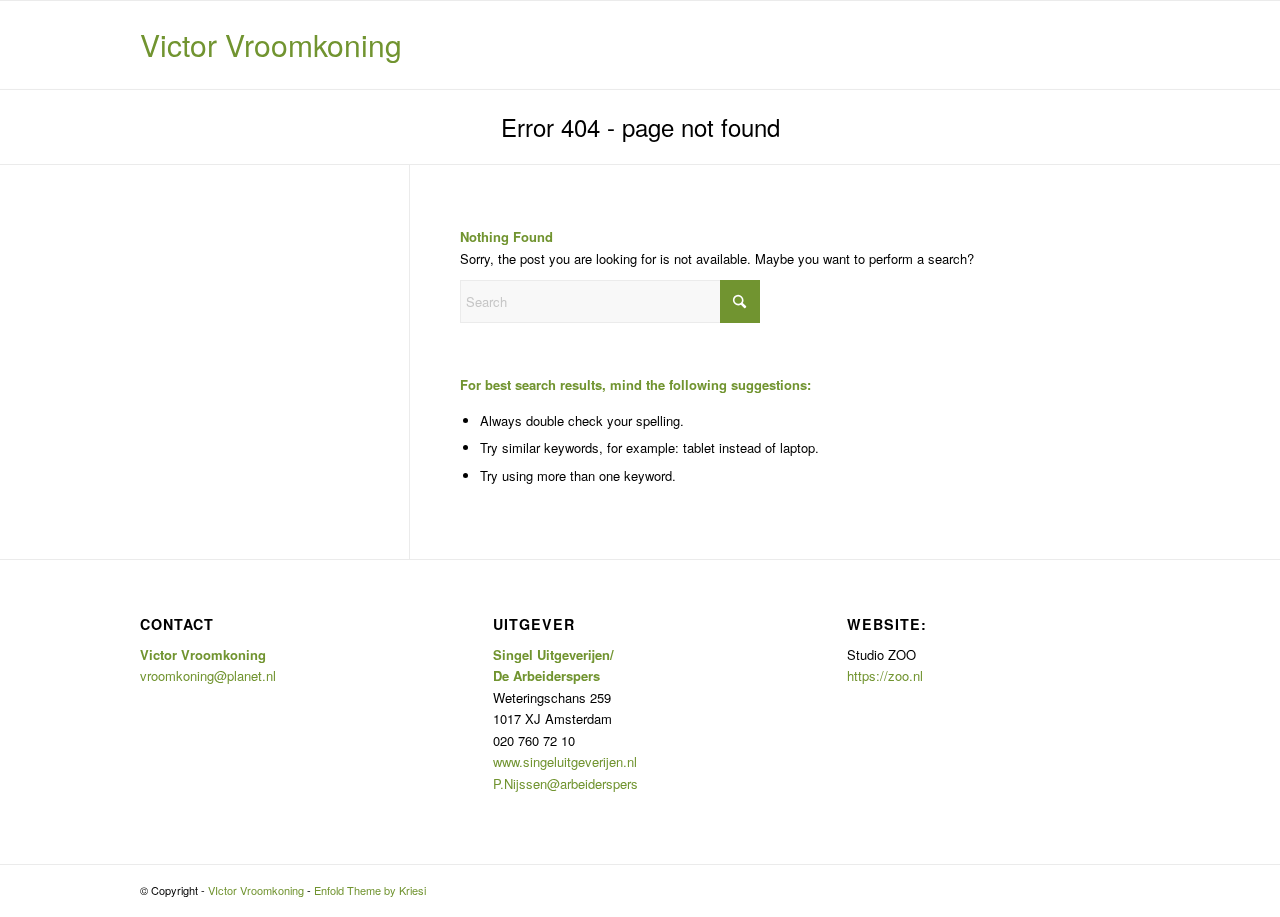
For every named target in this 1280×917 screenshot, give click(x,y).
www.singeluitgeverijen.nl (565, 761)
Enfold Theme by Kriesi (370, 890)
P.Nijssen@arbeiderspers (565, 783)
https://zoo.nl (885, 675)
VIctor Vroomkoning (256, 890)
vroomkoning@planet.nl (208, 675)
